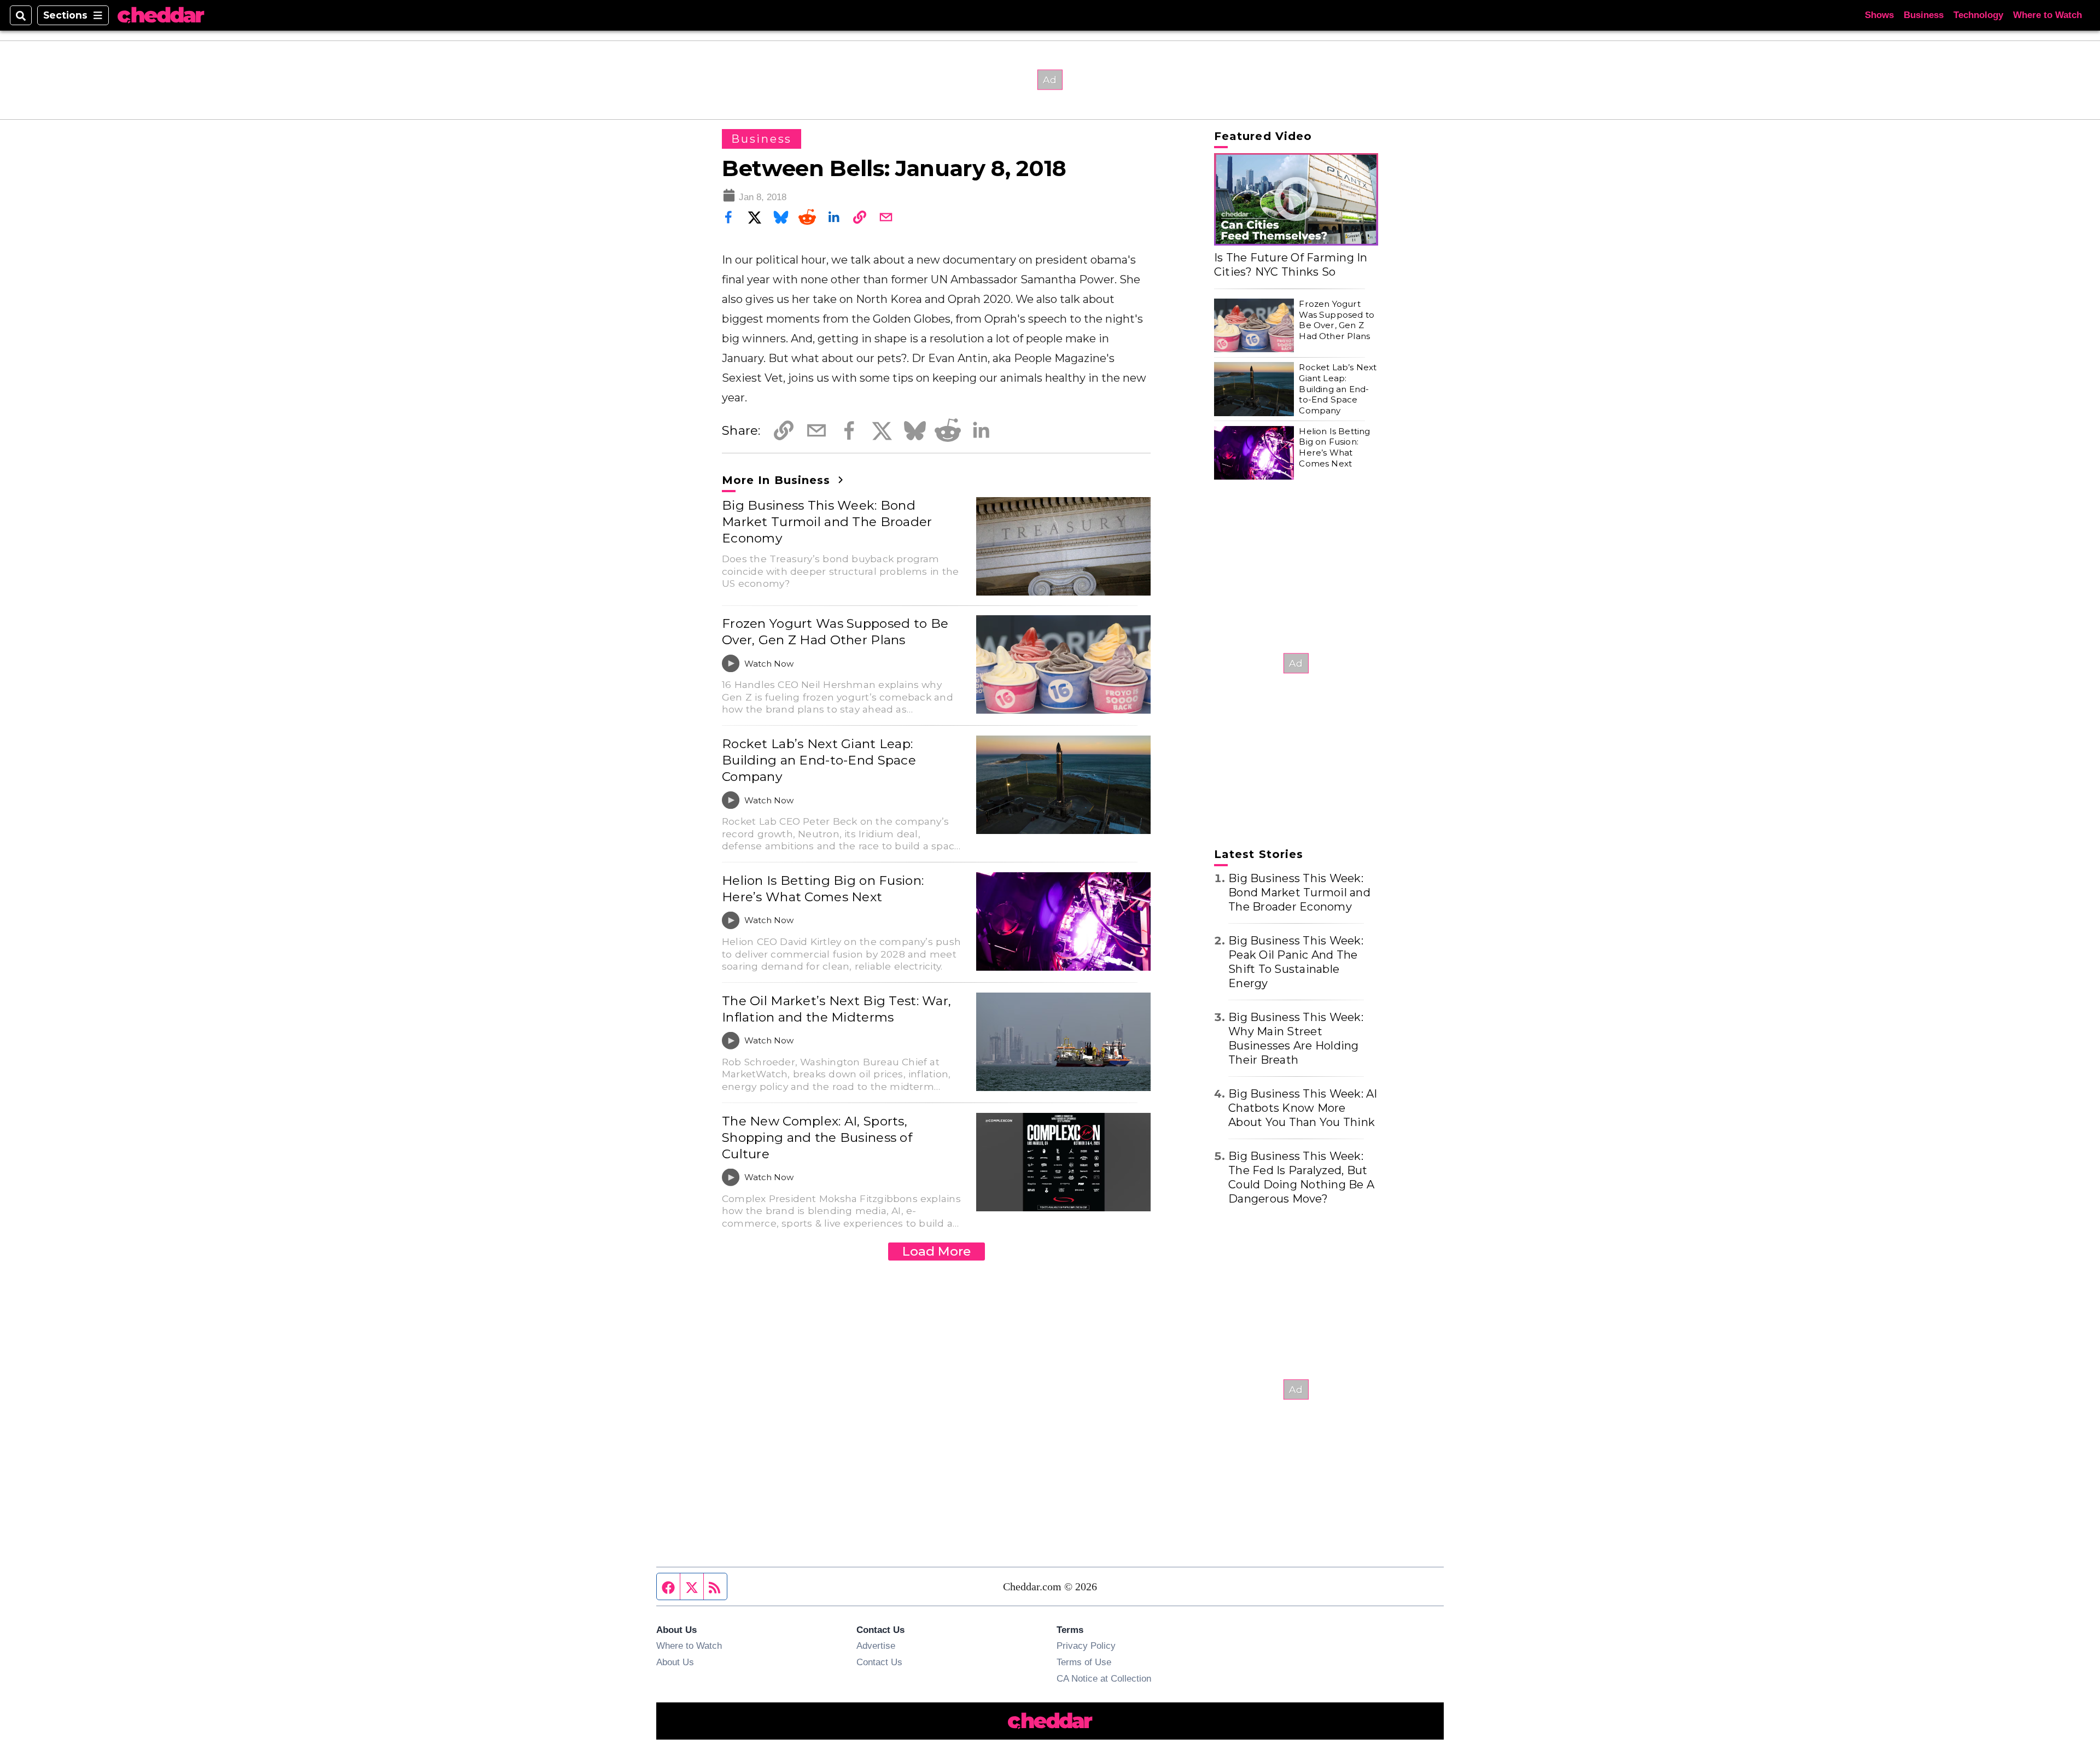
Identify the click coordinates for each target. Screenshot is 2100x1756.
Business (1924, 15)
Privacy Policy (1086, 1646)
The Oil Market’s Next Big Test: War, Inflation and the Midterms (836, 1009)
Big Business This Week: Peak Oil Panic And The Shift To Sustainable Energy (1296, 962)
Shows (1879, 15)
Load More (937, 1251)
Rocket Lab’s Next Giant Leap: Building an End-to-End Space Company (819, 760)
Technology (1978, 15)
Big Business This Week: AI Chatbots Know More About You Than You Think (1303, 1108)
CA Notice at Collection (1104, 1678)
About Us (675, 1662)
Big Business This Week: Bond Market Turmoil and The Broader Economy (827, 522)
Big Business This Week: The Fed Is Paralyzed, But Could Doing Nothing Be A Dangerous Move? (1301, 1177)
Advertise (876, 1646)
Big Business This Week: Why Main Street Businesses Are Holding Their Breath (1296, 1039)
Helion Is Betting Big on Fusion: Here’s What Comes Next (823, 889)
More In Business (778, 480)
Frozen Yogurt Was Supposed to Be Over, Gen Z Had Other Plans (835, 632)
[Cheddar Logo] (161, 16)
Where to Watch (2047, 15)
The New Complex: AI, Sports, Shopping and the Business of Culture (817, 1137)
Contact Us (879, 1662)
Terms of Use (1084, 1662)
